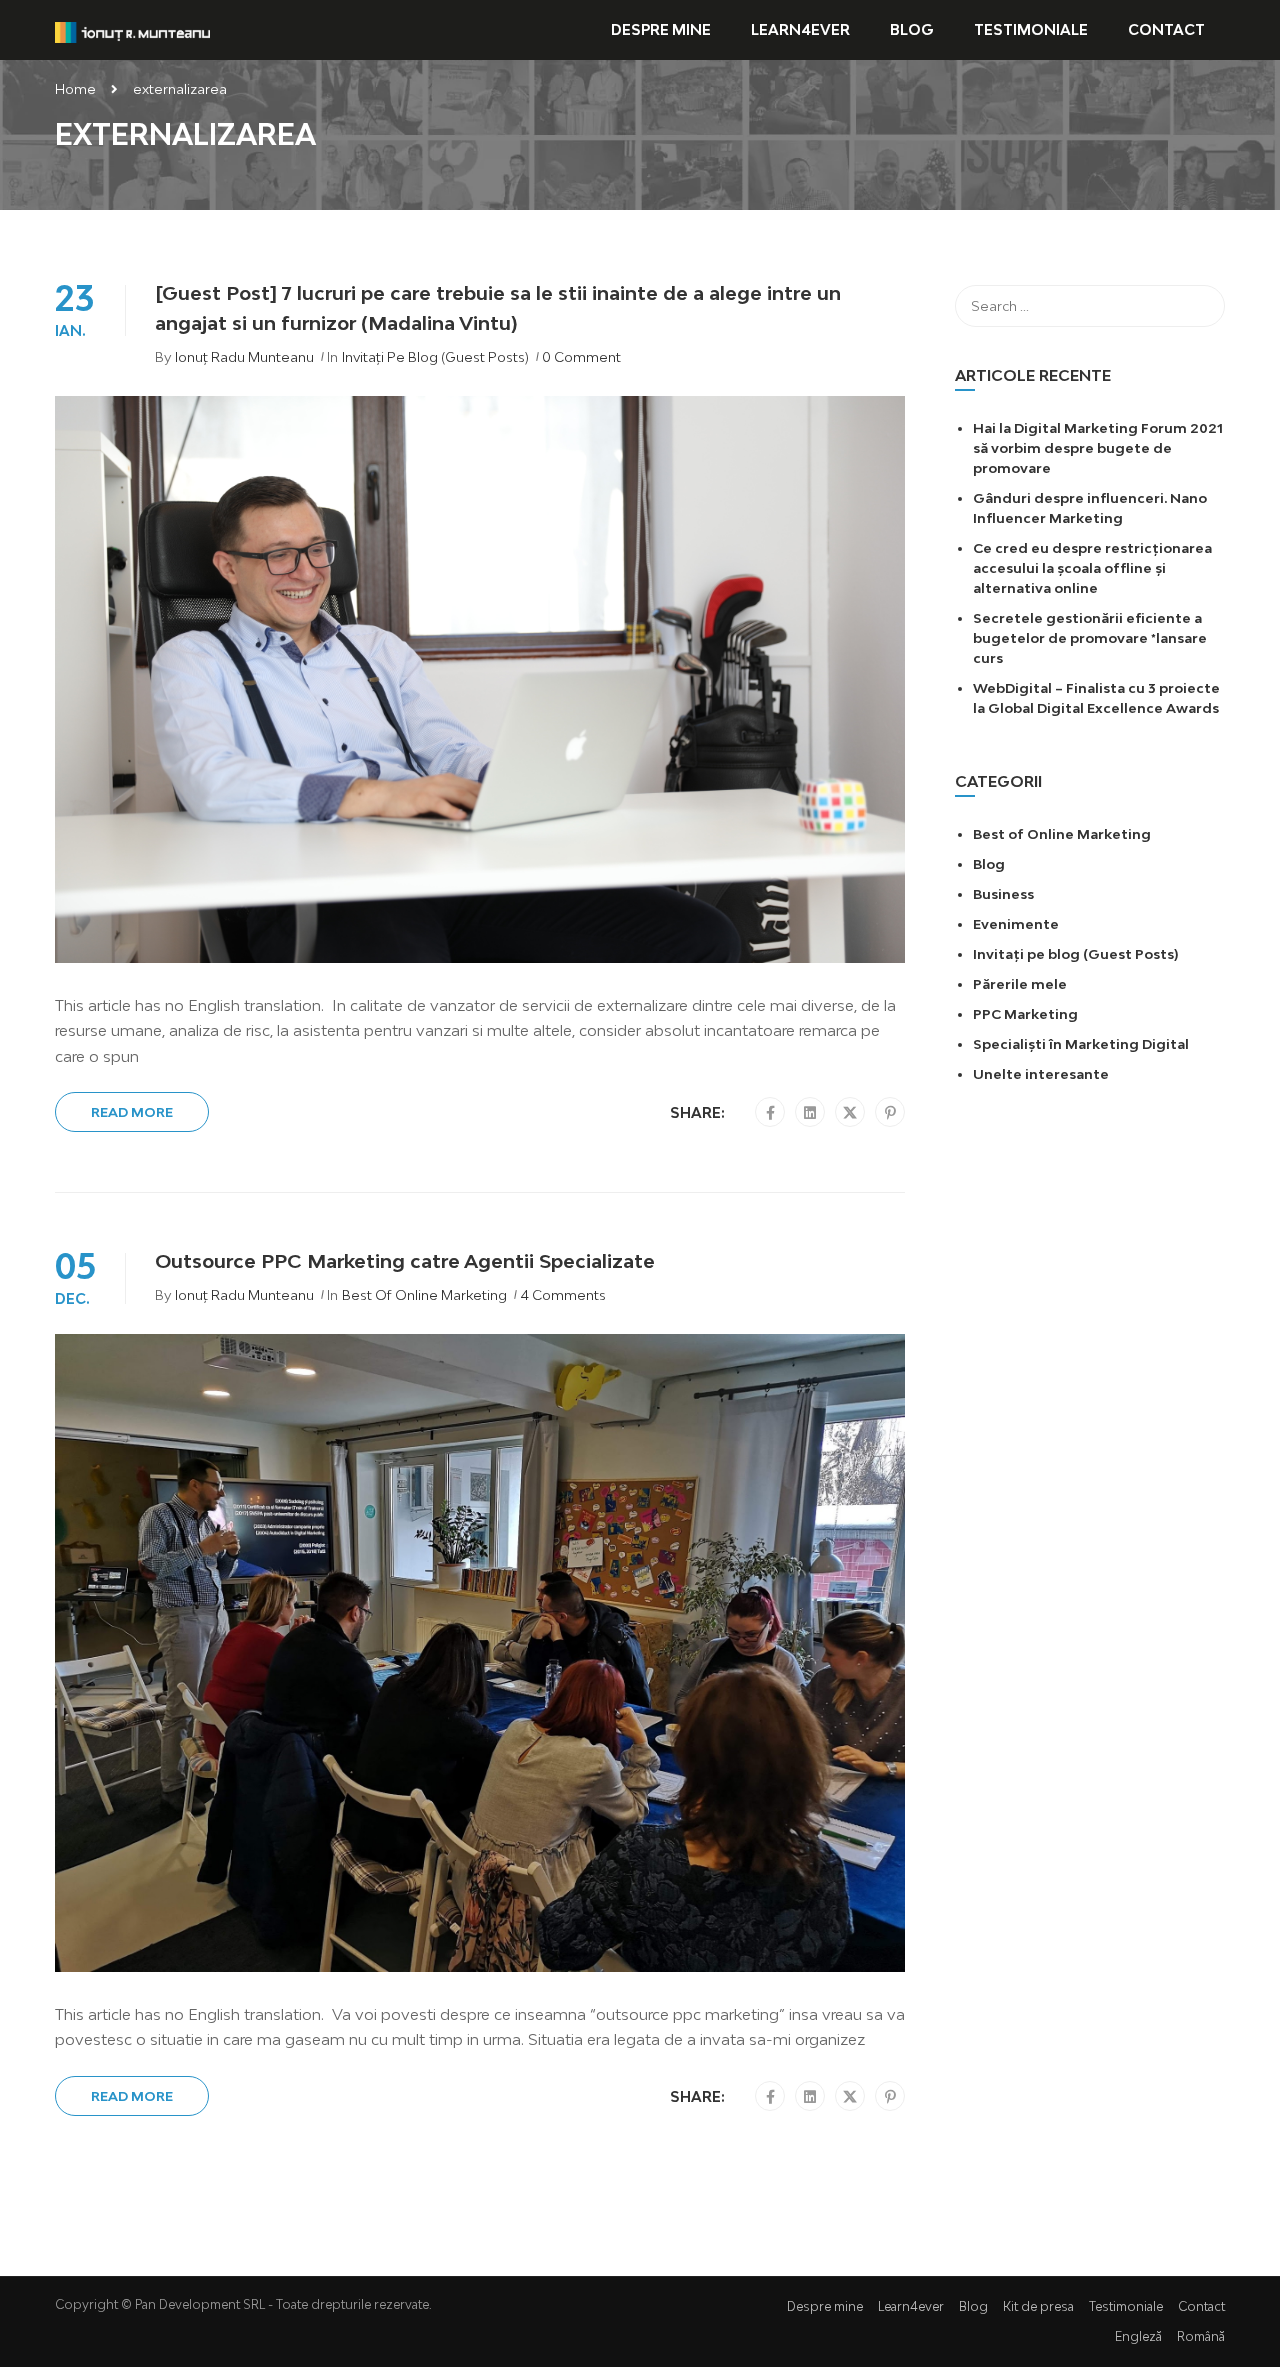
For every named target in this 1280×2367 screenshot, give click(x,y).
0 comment (581, 357)
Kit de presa (1038, 2306)
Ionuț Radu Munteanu (244, 357)
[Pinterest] (890, 1113)
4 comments (563, 1295)
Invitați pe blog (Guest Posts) (435, 357)
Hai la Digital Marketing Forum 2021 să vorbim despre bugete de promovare (1098, 448)
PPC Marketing (1025, 1014)
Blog (912, 29)
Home (75, 89)
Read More (132, 1112)
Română (1201, 2336)
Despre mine (661, 29)
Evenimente (1016, 924)
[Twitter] (850, 1113)
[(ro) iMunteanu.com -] (132, 30)
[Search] (1200, 306)
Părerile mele (1020, 984)
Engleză (1138, 2336)
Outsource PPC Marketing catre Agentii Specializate (405, 1261)
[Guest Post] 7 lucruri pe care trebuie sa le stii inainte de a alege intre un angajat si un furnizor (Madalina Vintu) (498, 308)
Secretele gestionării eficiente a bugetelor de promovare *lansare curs (1090, 638)
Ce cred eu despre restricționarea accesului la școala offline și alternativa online (1092, 568)
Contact (1166, 29)
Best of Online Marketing (424, 1295)
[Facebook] (770, 1113)
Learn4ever (800, 29)
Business (1003, 894)
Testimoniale (1031, 29)
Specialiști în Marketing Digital (1081, 1044)
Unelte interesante (1041, 1074)
